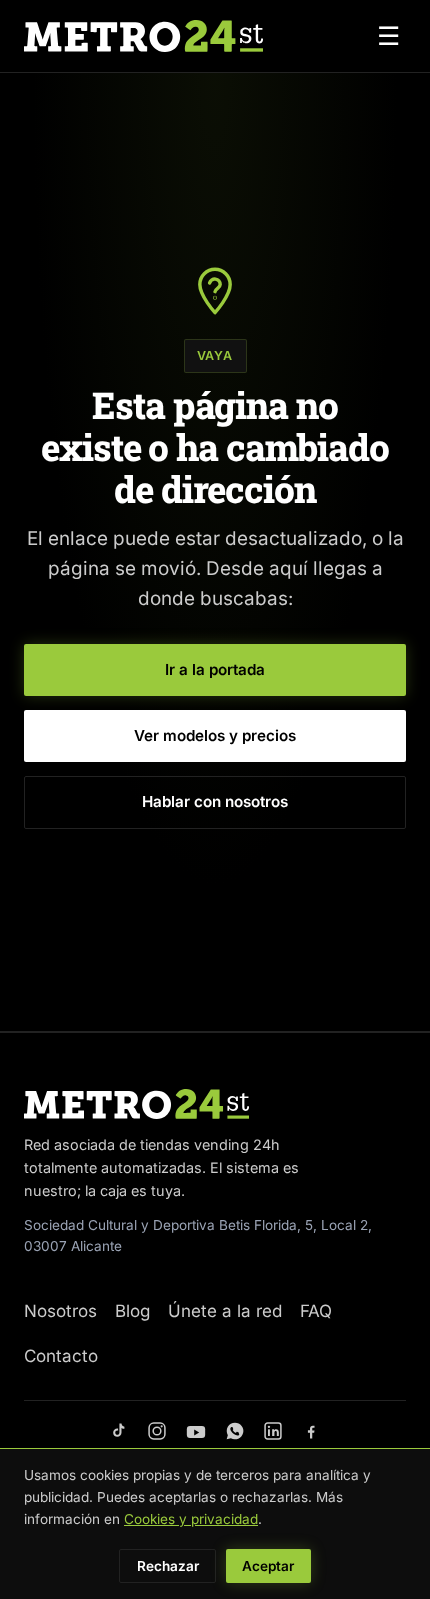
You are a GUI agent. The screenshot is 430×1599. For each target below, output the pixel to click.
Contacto (61, 1356)
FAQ (316, 1311)
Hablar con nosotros (215, 801)
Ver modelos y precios (215, 735)
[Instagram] (157, 1432)
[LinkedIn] (273, 1432)
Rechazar (168, 1566)
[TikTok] (119, 1432)
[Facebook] (311, 1432)
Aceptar (268, 1566)
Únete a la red (225, 1311)
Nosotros (60, 1311)
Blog (132, 1311)
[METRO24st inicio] (143, 36)
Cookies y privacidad (191, 1519)
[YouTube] (196, 1432)
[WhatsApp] (235, 1432)
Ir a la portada (215, 669)
